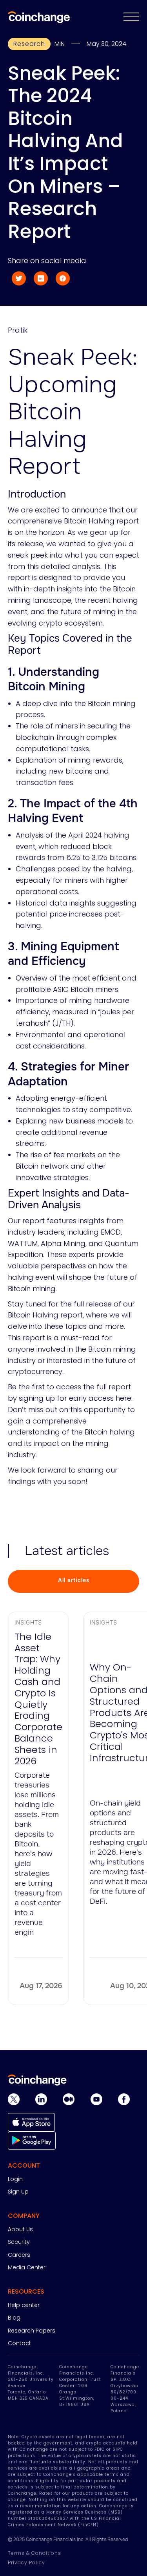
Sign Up (18, 2192)
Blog (14, 2318)
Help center (24, 2305)
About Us (20, 2229)
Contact (19, 2343)
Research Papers (32, 2331)
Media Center (27, 2267)
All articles (74, 1580)
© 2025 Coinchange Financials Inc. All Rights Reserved (68, 2539)
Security (19, 2242)
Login (15, 2179)
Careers (19, 2255)
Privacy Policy (26, 2562)
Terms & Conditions (34, 2553)
